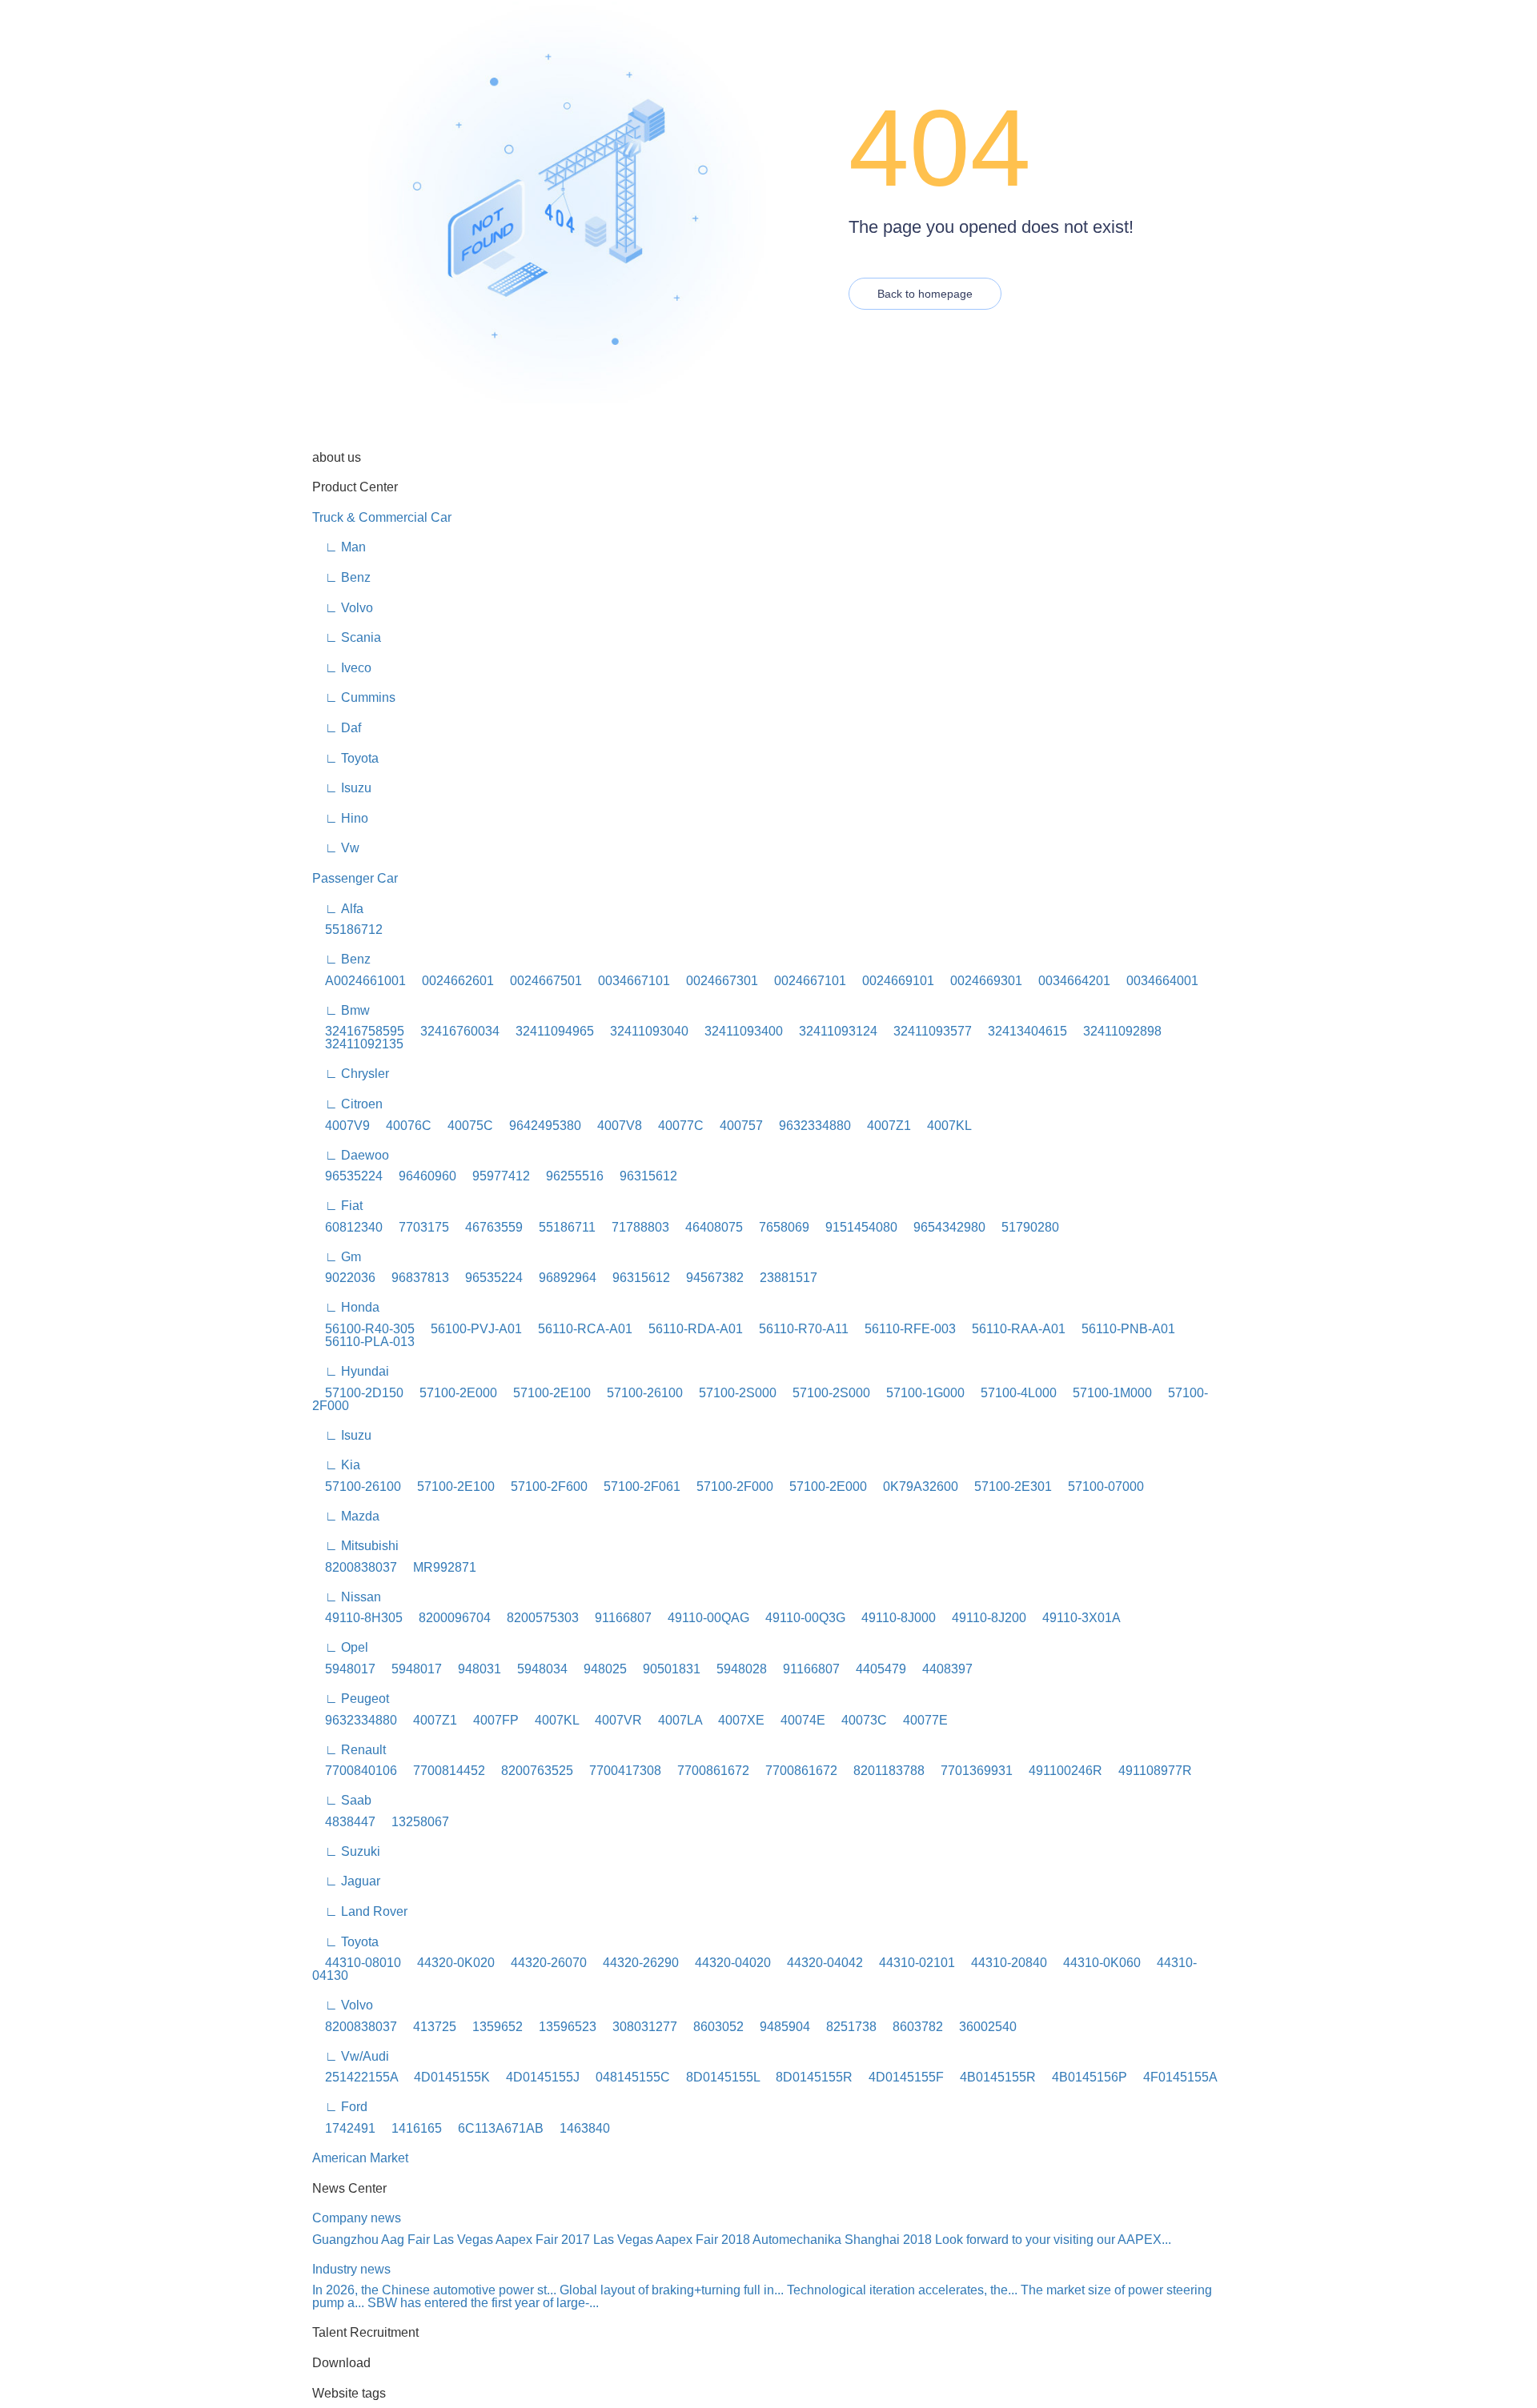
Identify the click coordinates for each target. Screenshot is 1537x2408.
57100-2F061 (636, 1486)
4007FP (490, 1720)
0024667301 (716, 981)
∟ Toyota (345, 758)
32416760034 (453, 1031)
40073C (858, 1720)
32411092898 (1116, 1031)
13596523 (561, 2027)
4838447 (344, 1822)
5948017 (344, 1669)
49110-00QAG (702, 1618)
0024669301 (980, 981)
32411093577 (926, 1031)
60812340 (347, 1227)
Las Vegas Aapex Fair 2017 (512, 2240)
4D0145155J (536, 2077)
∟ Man (339, 547)
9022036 (344, 1278)
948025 (599, 1669)
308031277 (638, 2027)
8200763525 (531, 1771)
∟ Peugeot (351, 1699)
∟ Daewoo (351, 1155)
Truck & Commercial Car (382, 517)
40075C (464, 1126)
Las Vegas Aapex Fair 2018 (672, 2240)
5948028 (735, 1669)
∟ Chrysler (351, 1074)
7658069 (778, 1227)
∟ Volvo (343, 608)
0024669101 (892, 981)
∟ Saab (342, 1800)
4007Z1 (883, 1126)
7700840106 (355, 1771)
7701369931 (970, 1771)
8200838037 (355, 1567)
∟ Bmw (341, 1010)
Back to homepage (925, 294)
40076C (402, 1126)
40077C (674, 1126)
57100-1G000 (919, 1393)
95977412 (495, 1176)
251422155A (355, 2077)
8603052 (712, 2027)
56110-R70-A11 (797, 1329)
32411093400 (737, 1031)
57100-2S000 (731, 1393)
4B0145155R (991, 2077)
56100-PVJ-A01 (470, 1329)
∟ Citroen (347, 1104)
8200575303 (536, 1618)
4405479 (875, 1669)
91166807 (617, 1618)
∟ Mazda (346, 1516)
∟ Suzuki (346, 1851)
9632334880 (809, 1126)
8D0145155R (808, 2077)
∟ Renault (349, 1750)
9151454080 (855, 1227)
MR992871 (438, 1567)
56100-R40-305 (363, 1329)
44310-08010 (357, 1963)
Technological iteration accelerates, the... (902, 2290)
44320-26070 (542, 1963)
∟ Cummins (354, 697)
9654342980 (943, 1227)
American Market (360, 2158)
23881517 (782, 1278)
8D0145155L (716, 2077)
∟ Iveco (342, 668)
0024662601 (451, 981)
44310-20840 (1003, 1963)
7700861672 (707, 1771)
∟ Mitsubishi (355, 1546)
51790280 (1024, 1227)
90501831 (665, 1669)
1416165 (410, 2128)
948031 (473, 1669)
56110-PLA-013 (363, 1342)
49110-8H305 (357, 1618)
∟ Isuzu (342, 788)
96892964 (561, 1278)
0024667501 (540, 981)
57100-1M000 (1106, 1393)
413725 (428, 2027)
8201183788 (883, 1771)
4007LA (674, 1720)
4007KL (943, 1126)
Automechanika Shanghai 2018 (842, 2240)
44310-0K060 (1096, 1963)
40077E (919, 1720)
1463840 (578, 2128)
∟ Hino (340, 818)
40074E (797, 1720)
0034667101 (628, 981)
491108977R (1149, 1771)
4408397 (941, 1669)
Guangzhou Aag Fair (371, 2240)
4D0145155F (900, 2077)
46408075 (708, 1227)
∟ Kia (336, 1465)
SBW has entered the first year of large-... (483, 2303)
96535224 (347, 1176)
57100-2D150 (358, 1393)
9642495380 (539, 1126)
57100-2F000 (728, 1486)
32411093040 (643, 1031)
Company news (357, 2218)
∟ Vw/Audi (351, 2056)
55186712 (347, 930)
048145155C (626, 2077)
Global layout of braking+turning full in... (672, 2290)
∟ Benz (341, 577)
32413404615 (1021, 1031)
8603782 (911, 2027)
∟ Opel (340, 1647)
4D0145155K (445, 2077)
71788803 (634, 1227)
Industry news (351, 2269)
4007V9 (341, 1126)
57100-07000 (1100, 1486)
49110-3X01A (1075, 1618)
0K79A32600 (914, 1486)
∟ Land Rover (360, 1911)
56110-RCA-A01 (579, 1329)
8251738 (845, 2027)
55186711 (561, 1227)
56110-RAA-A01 (1012, 1329)
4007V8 (613, 1126)
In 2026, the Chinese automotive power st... (434, 2290)
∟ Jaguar (346, 1881)
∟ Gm (337, 1257)
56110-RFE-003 (904, 1329)
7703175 (417, 1227)
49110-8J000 (892, 1618)
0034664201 (1068, 981)
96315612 (642, 1176)
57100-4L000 (1012, 1393)
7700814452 (443, 1771)
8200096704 (448, 1618)
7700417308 (619, 1771)
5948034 (536, 1669)
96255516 (568, 1176)
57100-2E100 (546, 1393)
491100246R (1059, 1771)
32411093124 (832, 1031)
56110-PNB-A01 (1122, 1329)
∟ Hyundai (351, 1371)
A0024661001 (359, 981)
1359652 (491, 2027)
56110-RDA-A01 (689, 1329)
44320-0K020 (449, 1963)
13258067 (414, 1822)
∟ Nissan (347, 1597)
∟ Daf (337, 728)
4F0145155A (1174, 2077)
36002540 (981, 2027)
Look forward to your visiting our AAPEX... (1053, 2240)
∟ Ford (340, 2107)
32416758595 (358, 1031)
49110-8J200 (983, 1618)
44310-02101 (911, 1963)
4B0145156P (1083, 2077)
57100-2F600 (543, 1486)
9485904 (779, 2027)
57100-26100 (638, 1393)
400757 (735, 1126)
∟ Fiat (337, 1206)
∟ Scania (347, 637)
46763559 (488, 1227)
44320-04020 (726, 1963)
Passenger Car (355, 878)
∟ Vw (336, 848)
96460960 (421, 1176)
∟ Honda (346, 1307)
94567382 (708, 1278)
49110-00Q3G (799, 1618)
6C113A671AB (494, 2128)
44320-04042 (819, 1963)
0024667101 (804, 981)
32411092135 (358, 1044)
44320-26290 (634, 1963)
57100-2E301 (1007, 1486)
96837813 (414, 1278)
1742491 (344, 2128)
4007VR (612, 1720)
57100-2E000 (452, 1393)
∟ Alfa (338, 909)
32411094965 (548, 1031)
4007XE (735, 1720)
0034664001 (1156, 981)
